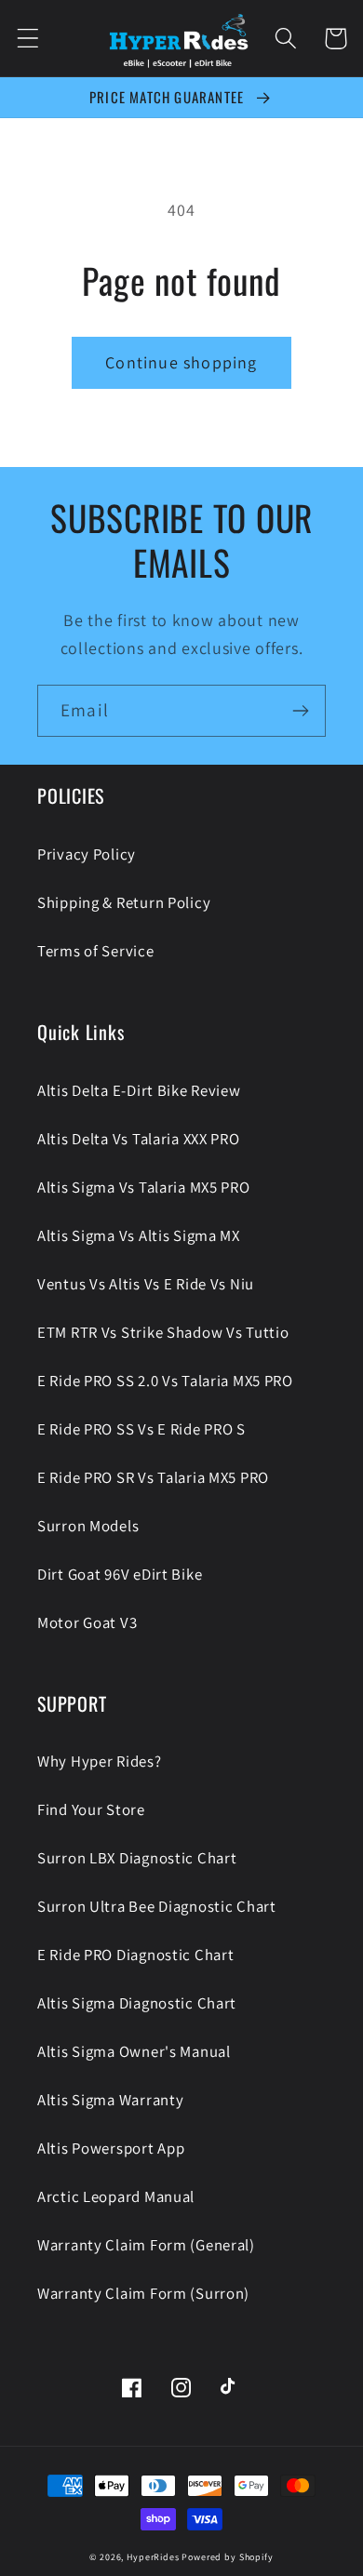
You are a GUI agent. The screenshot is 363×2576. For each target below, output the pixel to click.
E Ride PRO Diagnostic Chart (135, 1955)
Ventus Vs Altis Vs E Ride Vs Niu (146, 1284)
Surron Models (88, 1526)
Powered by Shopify (227, 2557)
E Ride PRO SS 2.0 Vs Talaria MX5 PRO (165, 1381)
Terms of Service (96, 951)
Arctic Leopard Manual (116, 2196)
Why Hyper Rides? (100, 1761)
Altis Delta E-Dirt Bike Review (139, 1090)
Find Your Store (91, 1809)
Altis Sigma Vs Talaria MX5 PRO (144, 1187)
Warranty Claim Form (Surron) (143, 2293)
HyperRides (153, 2557)
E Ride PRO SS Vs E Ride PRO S (141, 1429)
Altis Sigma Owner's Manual (134, 2051)
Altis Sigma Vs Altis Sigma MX (139, 1235)
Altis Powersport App (111, 2148)
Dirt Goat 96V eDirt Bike (120, 1574)
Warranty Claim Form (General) (146, 2245)
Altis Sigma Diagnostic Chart (137, 2003)
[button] (28, 39)
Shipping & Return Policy (124, 902)
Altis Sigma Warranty (110, 2100)
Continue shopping (181, 362)
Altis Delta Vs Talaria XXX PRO (139, 1139)
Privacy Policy (87, 854)
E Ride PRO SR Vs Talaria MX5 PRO (153, 1477)
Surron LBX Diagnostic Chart (137, 1858)
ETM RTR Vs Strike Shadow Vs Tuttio (163, 1332)
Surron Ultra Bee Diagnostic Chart (157, 1906)
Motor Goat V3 (87, 1622)
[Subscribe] (300, 711)
